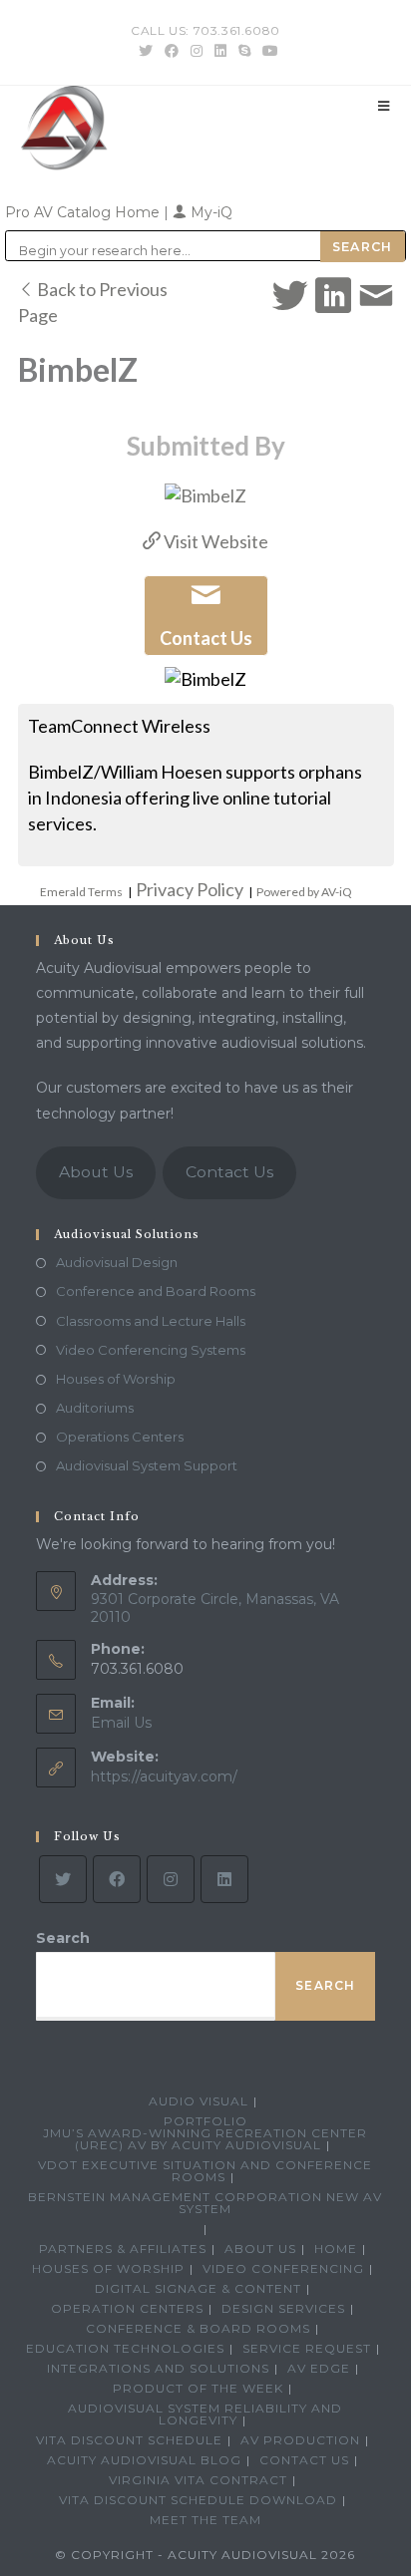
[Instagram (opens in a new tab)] (197, 51)
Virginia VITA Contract (198, 2480)
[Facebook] (117, 1879)
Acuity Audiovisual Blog (144, 2460)
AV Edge (319, 2368)
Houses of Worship (116, 1379)
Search (63, 1938)
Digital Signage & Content (198, 2288)
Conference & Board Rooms (198, 2328)
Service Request (307, 2348)
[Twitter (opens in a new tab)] (146, 51)
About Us (96, 1172)
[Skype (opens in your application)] (244, 51)
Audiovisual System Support (147, 1465)
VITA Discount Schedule (129, 2440)
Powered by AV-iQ (304, 892)
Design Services (283, 2308)
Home (336, 2249)
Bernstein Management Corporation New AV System (205, 2203)
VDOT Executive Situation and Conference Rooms (205, 2171)
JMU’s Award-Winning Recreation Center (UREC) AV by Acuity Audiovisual (205, 2139)
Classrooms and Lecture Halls (151, 1321)
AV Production (300, 2440)
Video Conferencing (283, 2268)
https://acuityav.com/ (164, 1776)
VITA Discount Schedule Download (198, 2500)
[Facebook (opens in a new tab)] (172, 51)
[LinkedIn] (224, 1879)
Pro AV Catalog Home (84, 212)
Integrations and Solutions (158, 2368)
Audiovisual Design (117, 1262)
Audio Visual (199, 2101)
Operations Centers (120, 1437)
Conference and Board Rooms (156, 1291)
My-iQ (209, 212)
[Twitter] (63, 1879)
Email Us (121, 1723)
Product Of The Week (198, 2388)
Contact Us (229, 1172)
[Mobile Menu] (384, 106)
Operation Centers (127, 2308)
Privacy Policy (190, 889)
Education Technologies (125, 2348)
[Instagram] (171, 1879)
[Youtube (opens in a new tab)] (267, 51)
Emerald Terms (81, 892)
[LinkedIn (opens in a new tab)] (220, 51)
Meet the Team (205, 2520)
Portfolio (205, 2121)
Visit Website (214, 541)
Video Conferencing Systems (151, 1350)
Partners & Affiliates (123, 2249)
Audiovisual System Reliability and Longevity (205, 2414)
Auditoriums (95, 1408)
